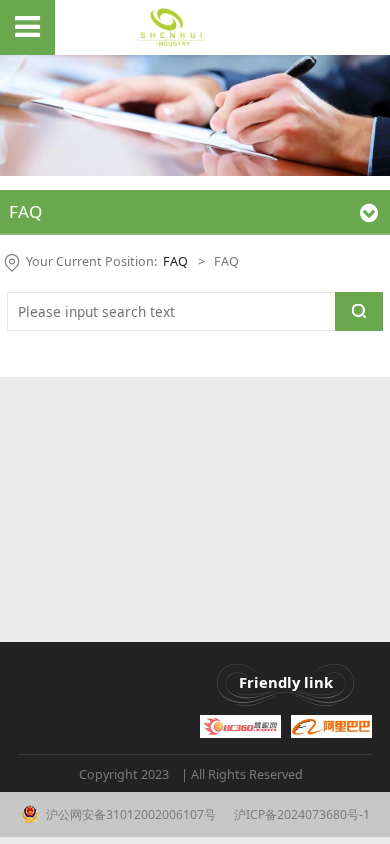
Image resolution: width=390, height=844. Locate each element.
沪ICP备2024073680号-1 (300, 814)
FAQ (175, 261)
